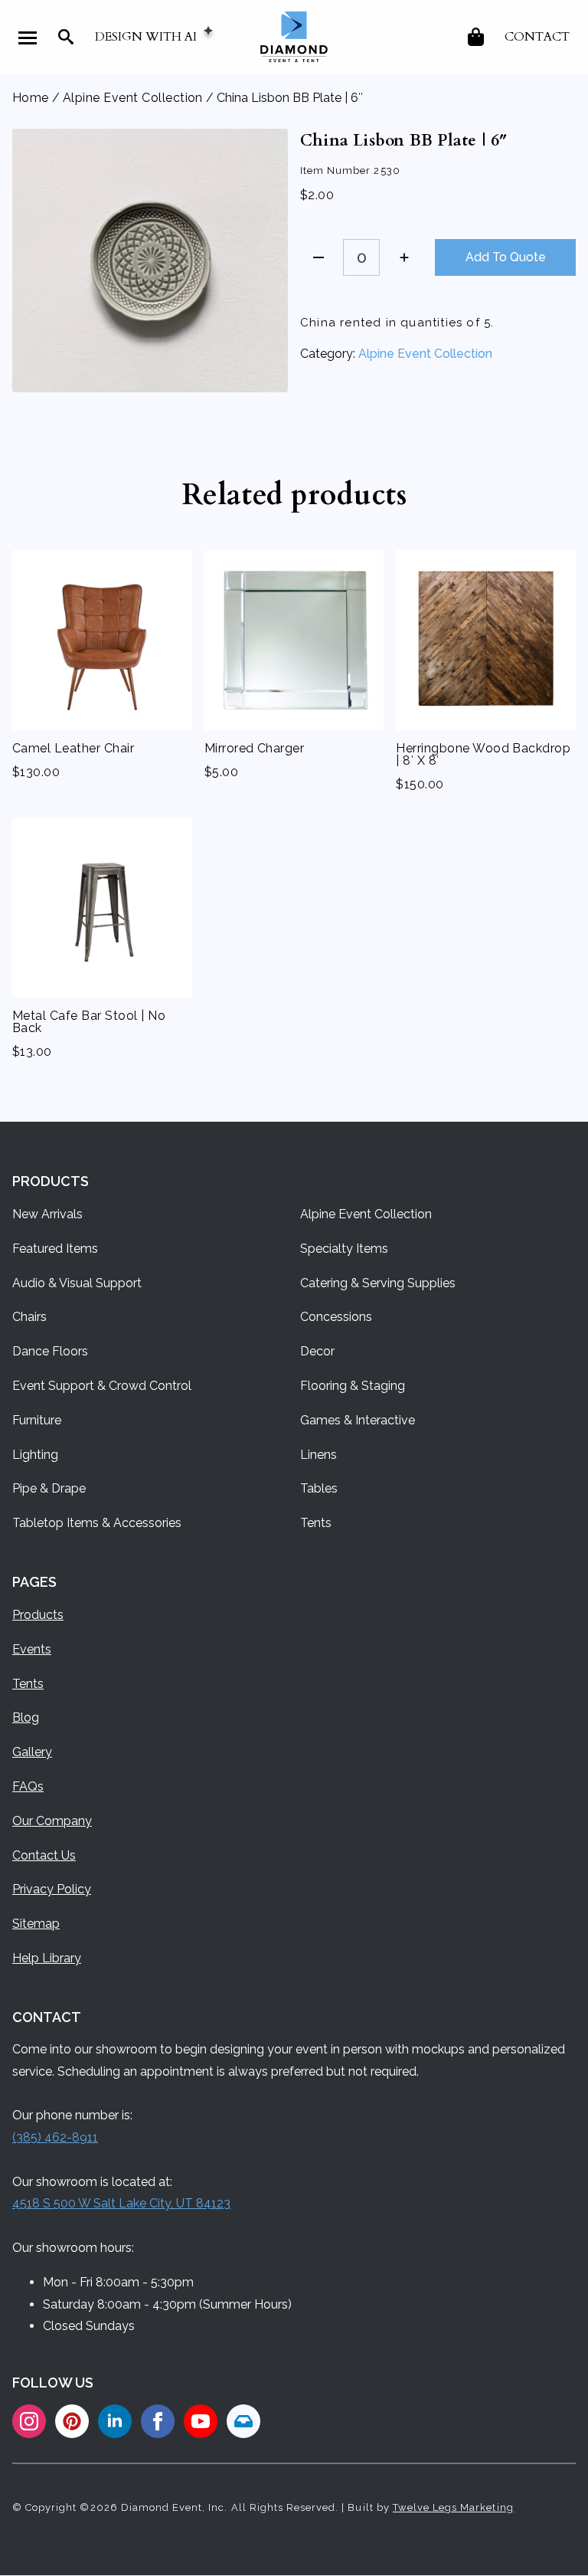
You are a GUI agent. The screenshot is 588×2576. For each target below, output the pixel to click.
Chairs (29, 1317)
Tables (319, 1488)
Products (38, 1615)
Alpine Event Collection (133, 98)
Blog (26, 1717)
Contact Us (44, 1855)
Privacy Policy (52, 1889)
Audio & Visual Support (77, 1283)
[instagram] (29, 2421)
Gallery (32, 1752)
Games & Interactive (358, 1420)
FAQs (28, 1786)
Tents (316, 1523)
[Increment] (404, 257)
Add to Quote (506, 257)
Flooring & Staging (353, 1386)
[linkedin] (115, 2421)
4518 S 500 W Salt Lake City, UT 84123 (121, 2203)
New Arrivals (47, 1214)
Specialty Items (344, 1249)
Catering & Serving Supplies (378, 1283)
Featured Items (55, 1249)
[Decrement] (318, 257)
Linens (318, 1455)
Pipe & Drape (49, 1488)
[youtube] (201, 2421)
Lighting (35, 1455)
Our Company (52, 1821)
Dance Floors (50, 1351)
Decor (317, 1351)
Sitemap (36, 1924)
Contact (537, 37)
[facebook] (158, 2421)
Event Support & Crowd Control (102, 1386)
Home (31, 98)
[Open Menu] (28, 38)
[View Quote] (477, 37)
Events (32, 1649)
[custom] (72, 2421)
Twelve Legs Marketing (453, 2507)
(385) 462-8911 (55, 2137)
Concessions (336, 1317)
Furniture (37, 1420)
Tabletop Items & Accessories (97, 1523)
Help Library (47, 1958)
